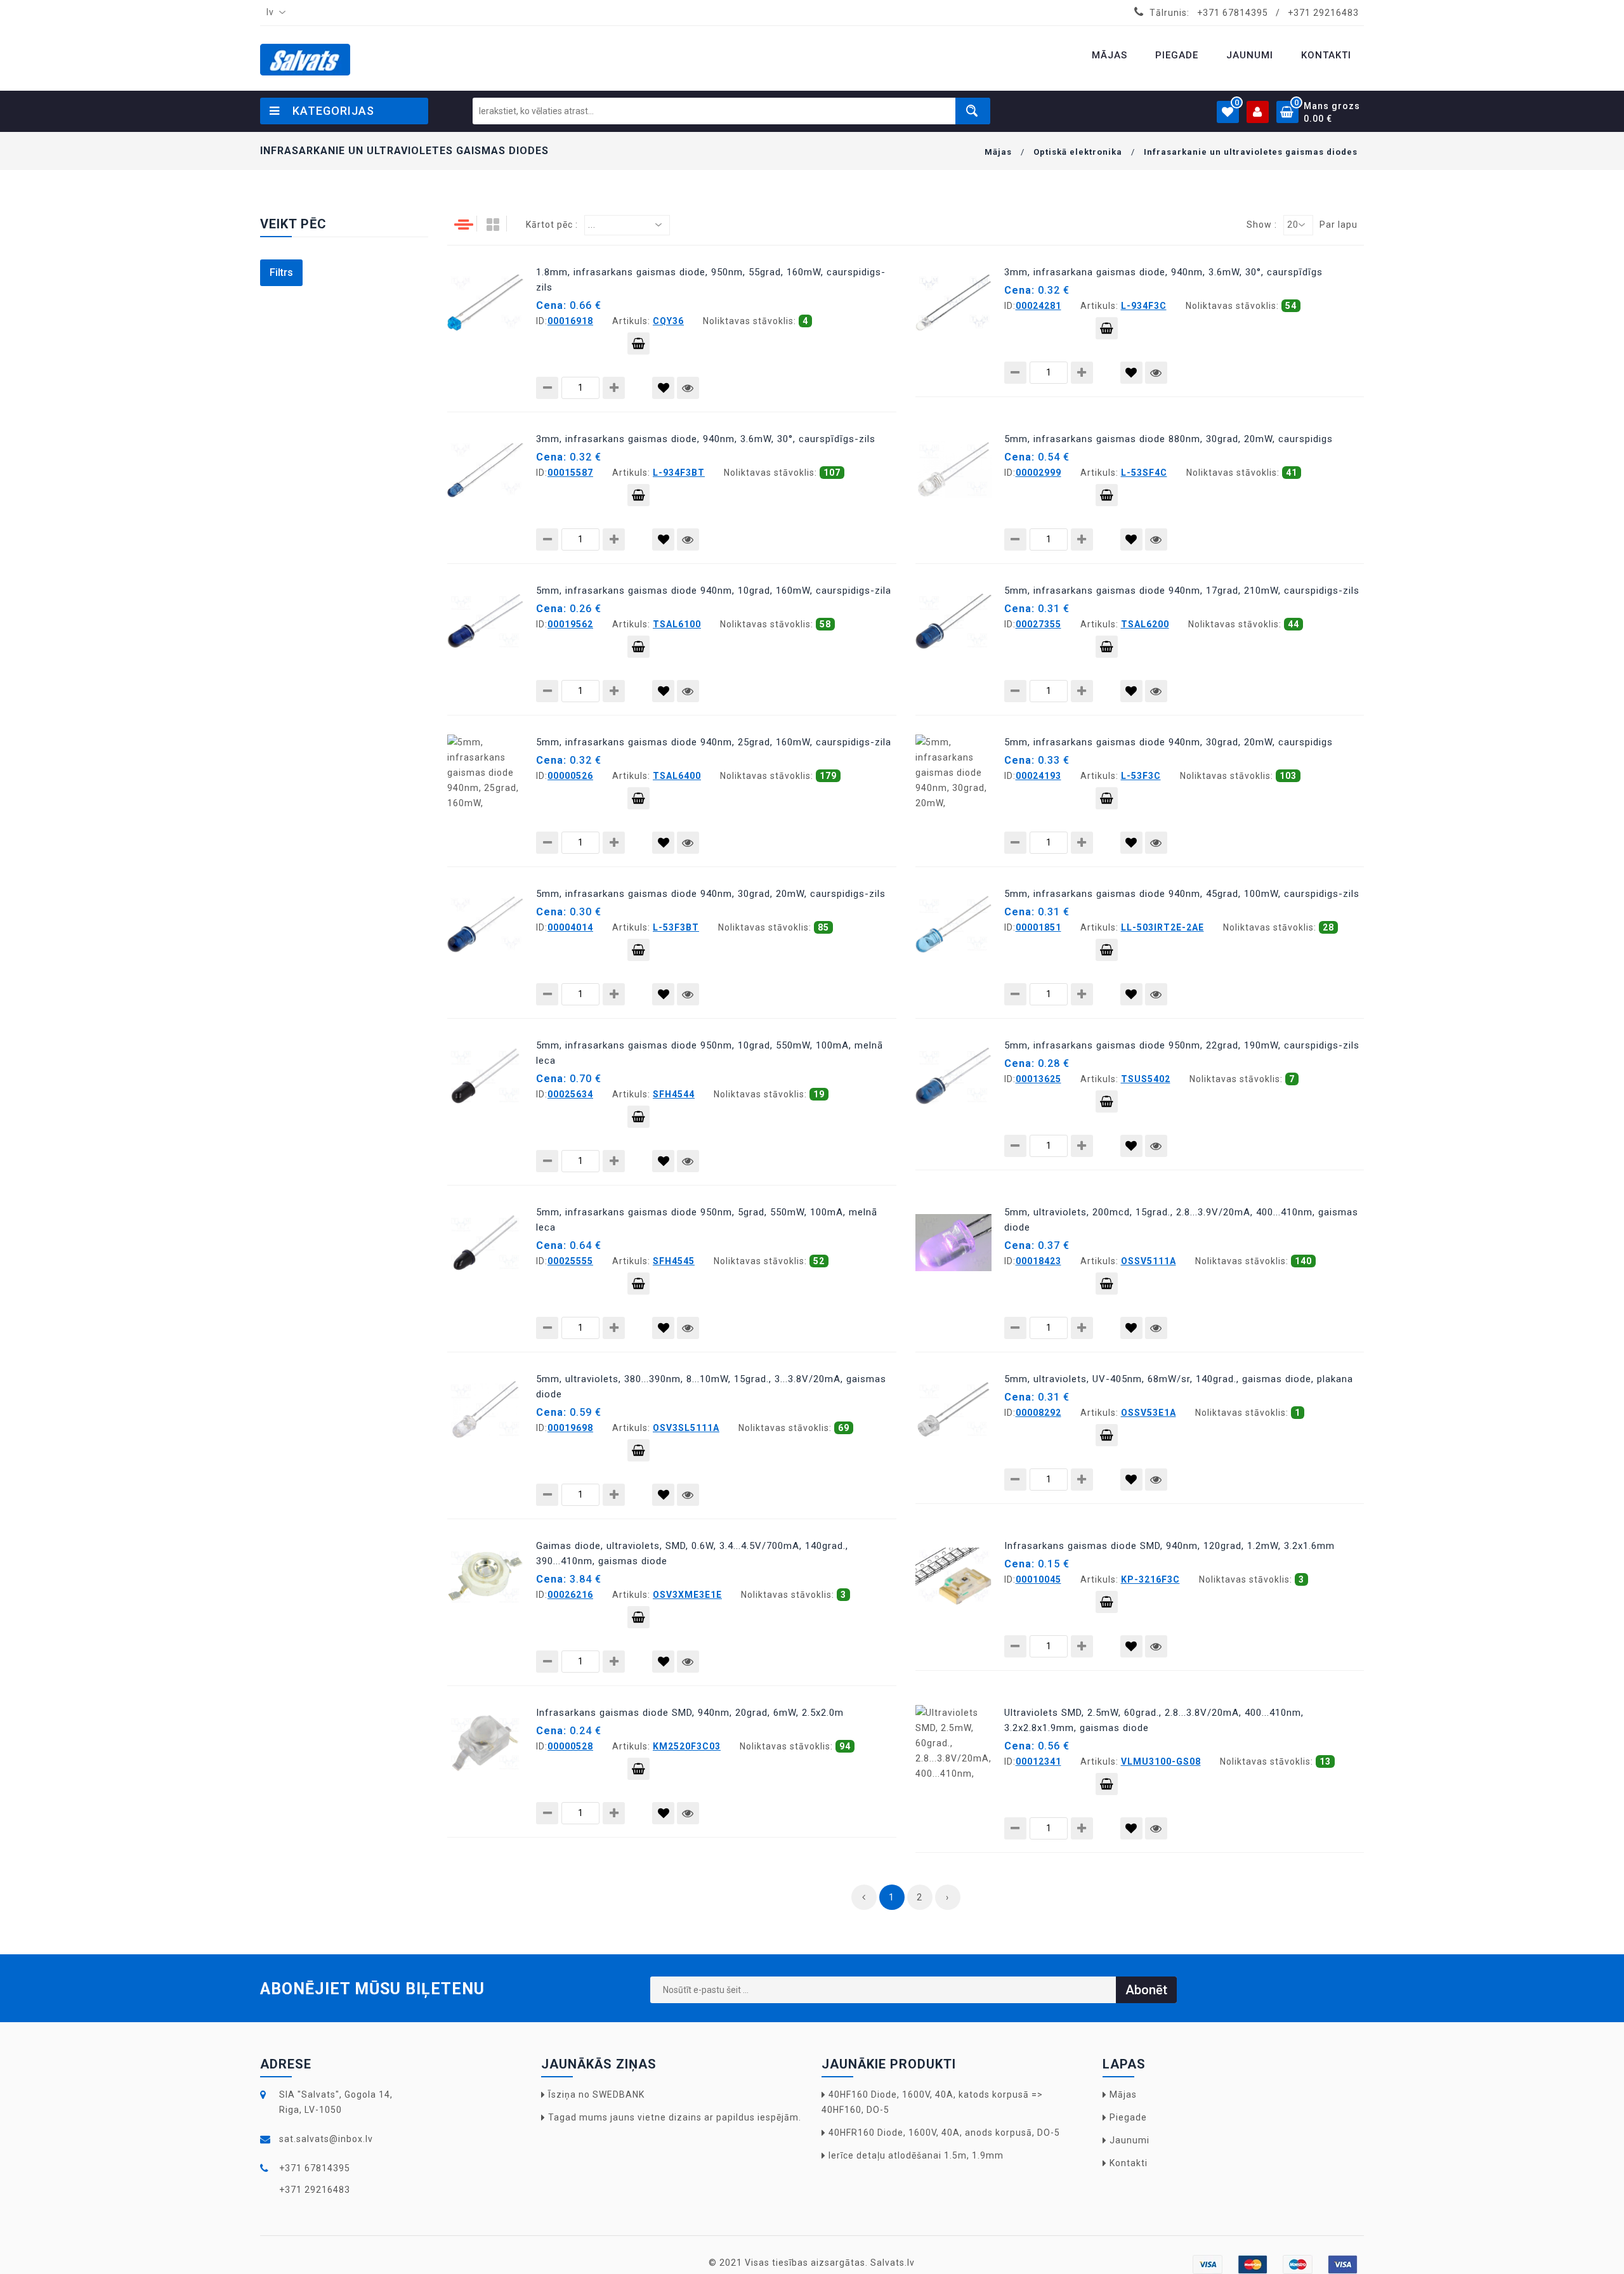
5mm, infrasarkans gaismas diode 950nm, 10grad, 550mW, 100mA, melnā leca (710, 1053)
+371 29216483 (1323, 13)
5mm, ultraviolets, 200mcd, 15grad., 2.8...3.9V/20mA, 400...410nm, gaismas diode (1181, 1220)
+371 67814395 (1233, 13)
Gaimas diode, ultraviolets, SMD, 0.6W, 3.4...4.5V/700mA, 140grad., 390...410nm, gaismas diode (692, 1553)
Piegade (1128, 2117)
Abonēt (1146, 1990)
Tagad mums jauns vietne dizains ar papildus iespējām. (675, 2117)
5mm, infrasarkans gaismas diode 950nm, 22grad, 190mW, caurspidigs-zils (1182, 1045)
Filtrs (281, 272)
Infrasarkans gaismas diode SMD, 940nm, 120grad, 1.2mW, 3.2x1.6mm (1169, 1546)
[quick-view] (688, 388)
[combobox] (273, 13)
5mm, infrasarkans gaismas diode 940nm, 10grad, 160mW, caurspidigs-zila (714, 591)
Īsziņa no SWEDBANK (596, 2094)
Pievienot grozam (638, 343)
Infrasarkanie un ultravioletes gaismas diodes (1251, 152)
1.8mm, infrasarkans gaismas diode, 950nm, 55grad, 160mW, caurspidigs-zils (711, 280)
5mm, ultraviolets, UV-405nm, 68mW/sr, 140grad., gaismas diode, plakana (1179, 1379)
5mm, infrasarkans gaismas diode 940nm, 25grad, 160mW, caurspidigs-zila (714, 742)
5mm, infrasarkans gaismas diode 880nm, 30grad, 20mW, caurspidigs (1169, 439)
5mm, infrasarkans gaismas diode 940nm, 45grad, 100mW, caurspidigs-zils (1182, 894)
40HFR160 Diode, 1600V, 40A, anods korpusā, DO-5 (944, 2133)
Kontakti (1129, 2163)
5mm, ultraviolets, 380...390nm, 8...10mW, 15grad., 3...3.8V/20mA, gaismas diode (711, 1387)
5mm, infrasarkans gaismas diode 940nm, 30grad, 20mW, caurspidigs (1169, 742)
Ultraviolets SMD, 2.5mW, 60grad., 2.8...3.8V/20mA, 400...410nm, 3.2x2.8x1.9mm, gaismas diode (1154, 1720)
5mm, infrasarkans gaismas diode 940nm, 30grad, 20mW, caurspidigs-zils (711, 894)
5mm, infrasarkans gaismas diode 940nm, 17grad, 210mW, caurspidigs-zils (1182, 591)
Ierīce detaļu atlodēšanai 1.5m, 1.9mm (916, 2155)
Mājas (998, 152)
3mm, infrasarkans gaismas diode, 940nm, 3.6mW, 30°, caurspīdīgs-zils (706, 439)
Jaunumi (1130, 2140)
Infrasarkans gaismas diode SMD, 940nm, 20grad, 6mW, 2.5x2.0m (690, 1713)
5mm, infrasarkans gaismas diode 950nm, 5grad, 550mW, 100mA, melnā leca (707, 1220)
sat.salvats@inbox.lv (326, 2139)
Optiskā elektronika (1078, 152)
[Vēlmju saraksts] (663, 388)
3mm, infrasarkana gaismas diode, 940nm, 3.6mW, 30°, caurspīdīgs (1163, 272)
